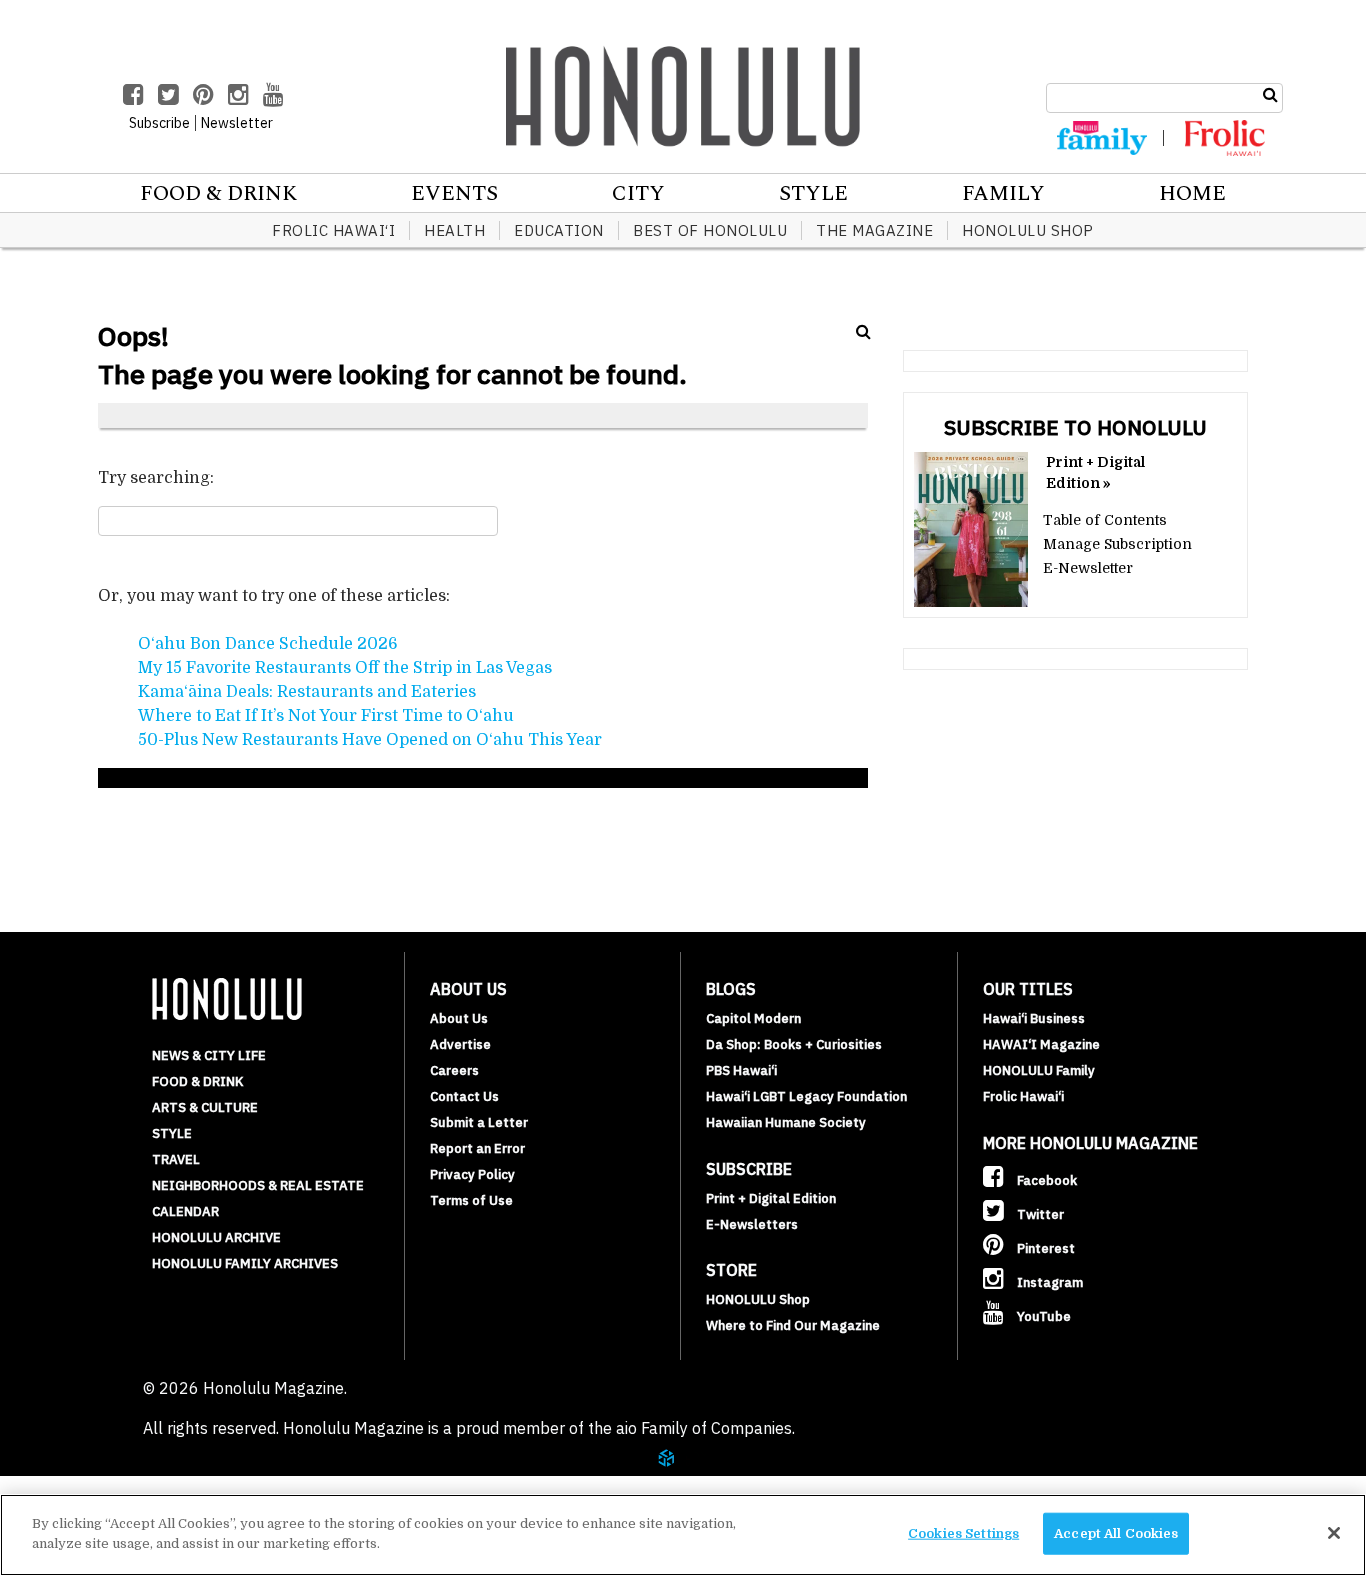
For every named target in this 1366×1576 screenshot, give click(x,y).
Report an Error (477, 1148)
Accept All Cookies (1116, 1533)
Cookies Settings (963, 1533)
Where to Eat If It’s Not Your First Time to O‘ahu (326, 716)
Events (454, 194)
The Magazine (874, 230)
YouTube (1042, 1316)
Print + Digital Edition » (1095, 472)
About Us (459, 1018)
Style (813, 194)
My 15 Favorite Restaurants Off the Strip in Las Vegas (345, 668)
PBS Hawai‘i (741, 1070)
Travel (176, 1159)
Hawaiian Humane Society (786, 1122)
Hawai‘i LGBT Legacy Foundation (806, 1096)
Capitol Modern (753, 1018)
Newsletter (237, 123)
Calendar (185, 1211)
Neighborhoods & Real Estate (258, 1185)
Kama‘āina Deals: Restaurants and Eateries (307, 692)
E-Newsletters (752, 1224)
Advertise (460, 1044)
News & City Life (209, 1055)
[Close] (1334, 1533)
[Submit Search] (1270, 95)
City (638, 194)
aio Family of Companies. (705, 1428)
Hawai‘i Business (1034, 1018)
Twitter (1039, 1214)
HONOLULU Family (1039, 1070)
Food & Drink (218, 194)
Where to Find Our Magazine (793, 1325)
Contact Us (464, 1096)
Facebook (1045, 1180)
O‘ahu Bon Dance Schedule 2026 (268, 644)
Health (454, 230)
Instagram (1048, 1282)
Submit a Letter (479, 1122)
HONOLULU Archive (216, 1237)
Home (1192, 194)
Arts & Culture (205, 1107)
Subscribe (159, 123)
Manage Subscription (1117, 544)
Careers (454, 1070)
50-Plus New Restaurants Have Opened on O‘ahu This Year (370, 740)
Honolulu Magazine (683, 96)
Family (1003, 194)
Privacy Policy (472, 1174)
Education (559, 230)
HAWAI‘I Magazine (1041, 1044)
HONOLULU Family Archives (245, 1263)
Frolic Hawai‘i (333, 230)
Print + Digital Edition (771, 1198)
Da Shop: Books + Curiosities (794, 1044)
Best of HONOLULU (710, 230)
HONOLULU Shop (1028, 230)
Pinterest (1044, 1248)
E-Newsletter (1088, 568)
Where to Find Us (154, 1484)
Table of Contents (1105, 520)
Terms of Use (471, 1200)
